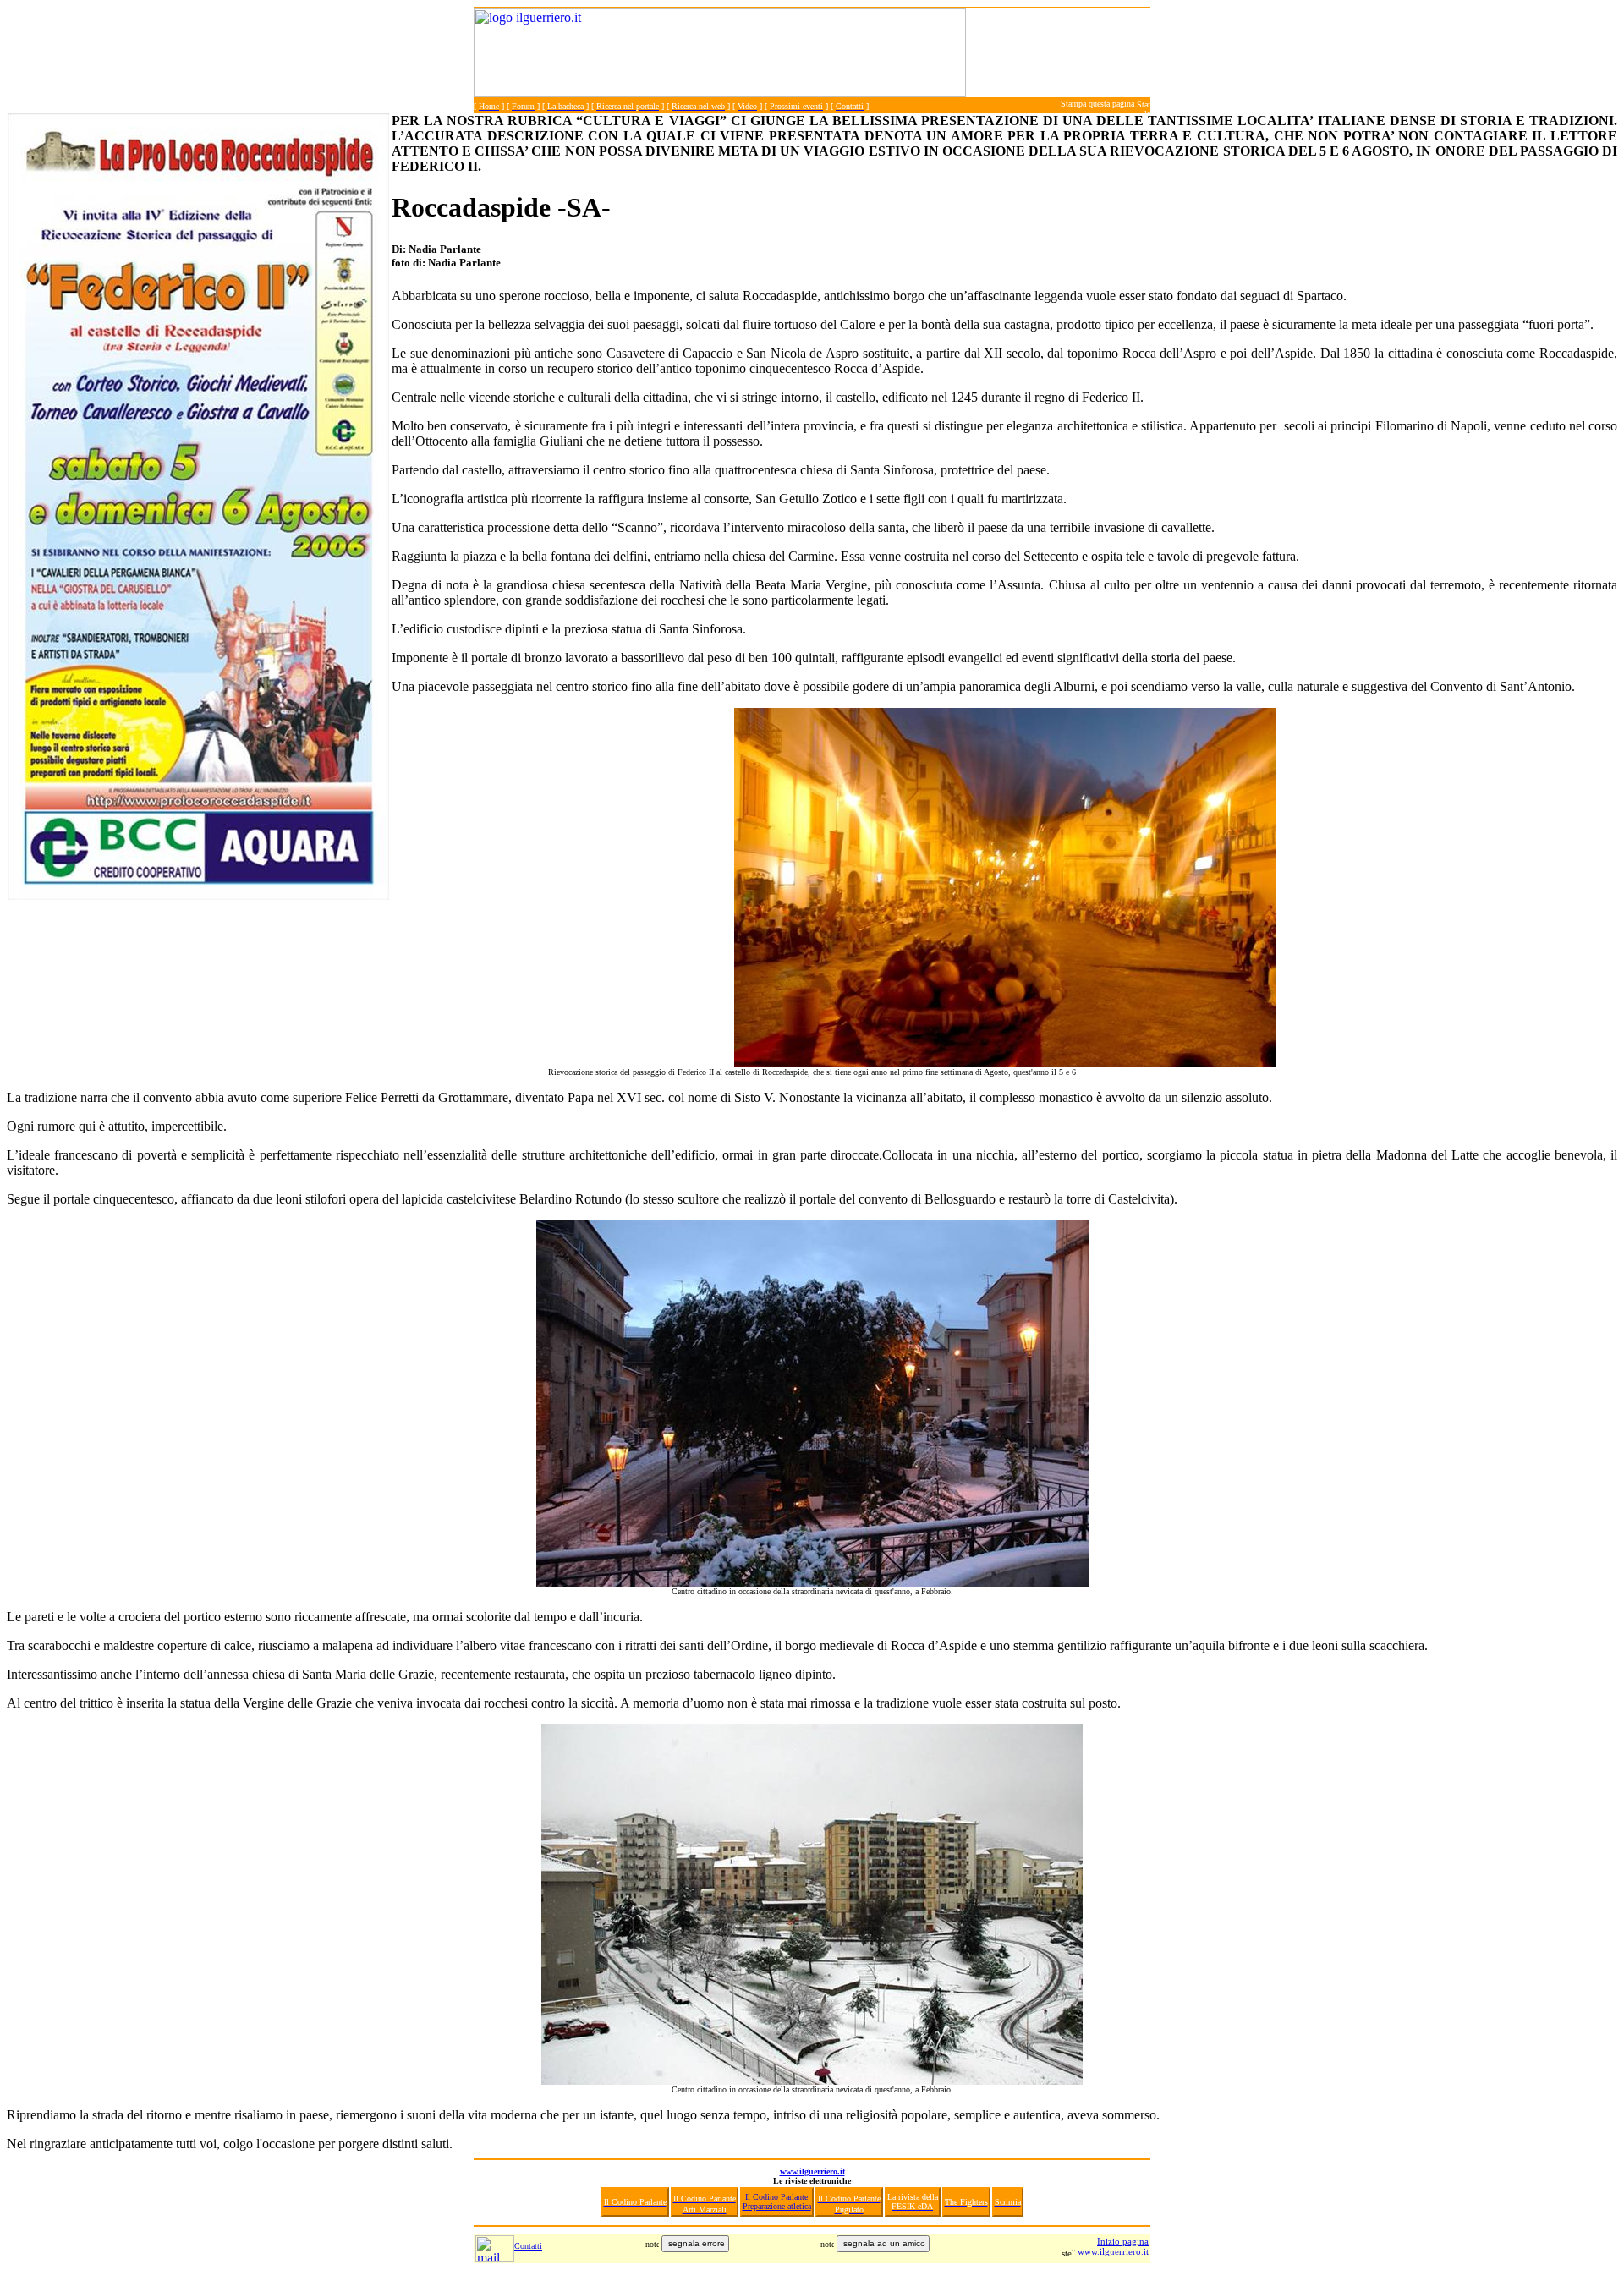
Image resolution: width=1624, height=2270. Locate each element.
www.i (1090, 2251)
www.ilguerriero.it (812, 2171)
